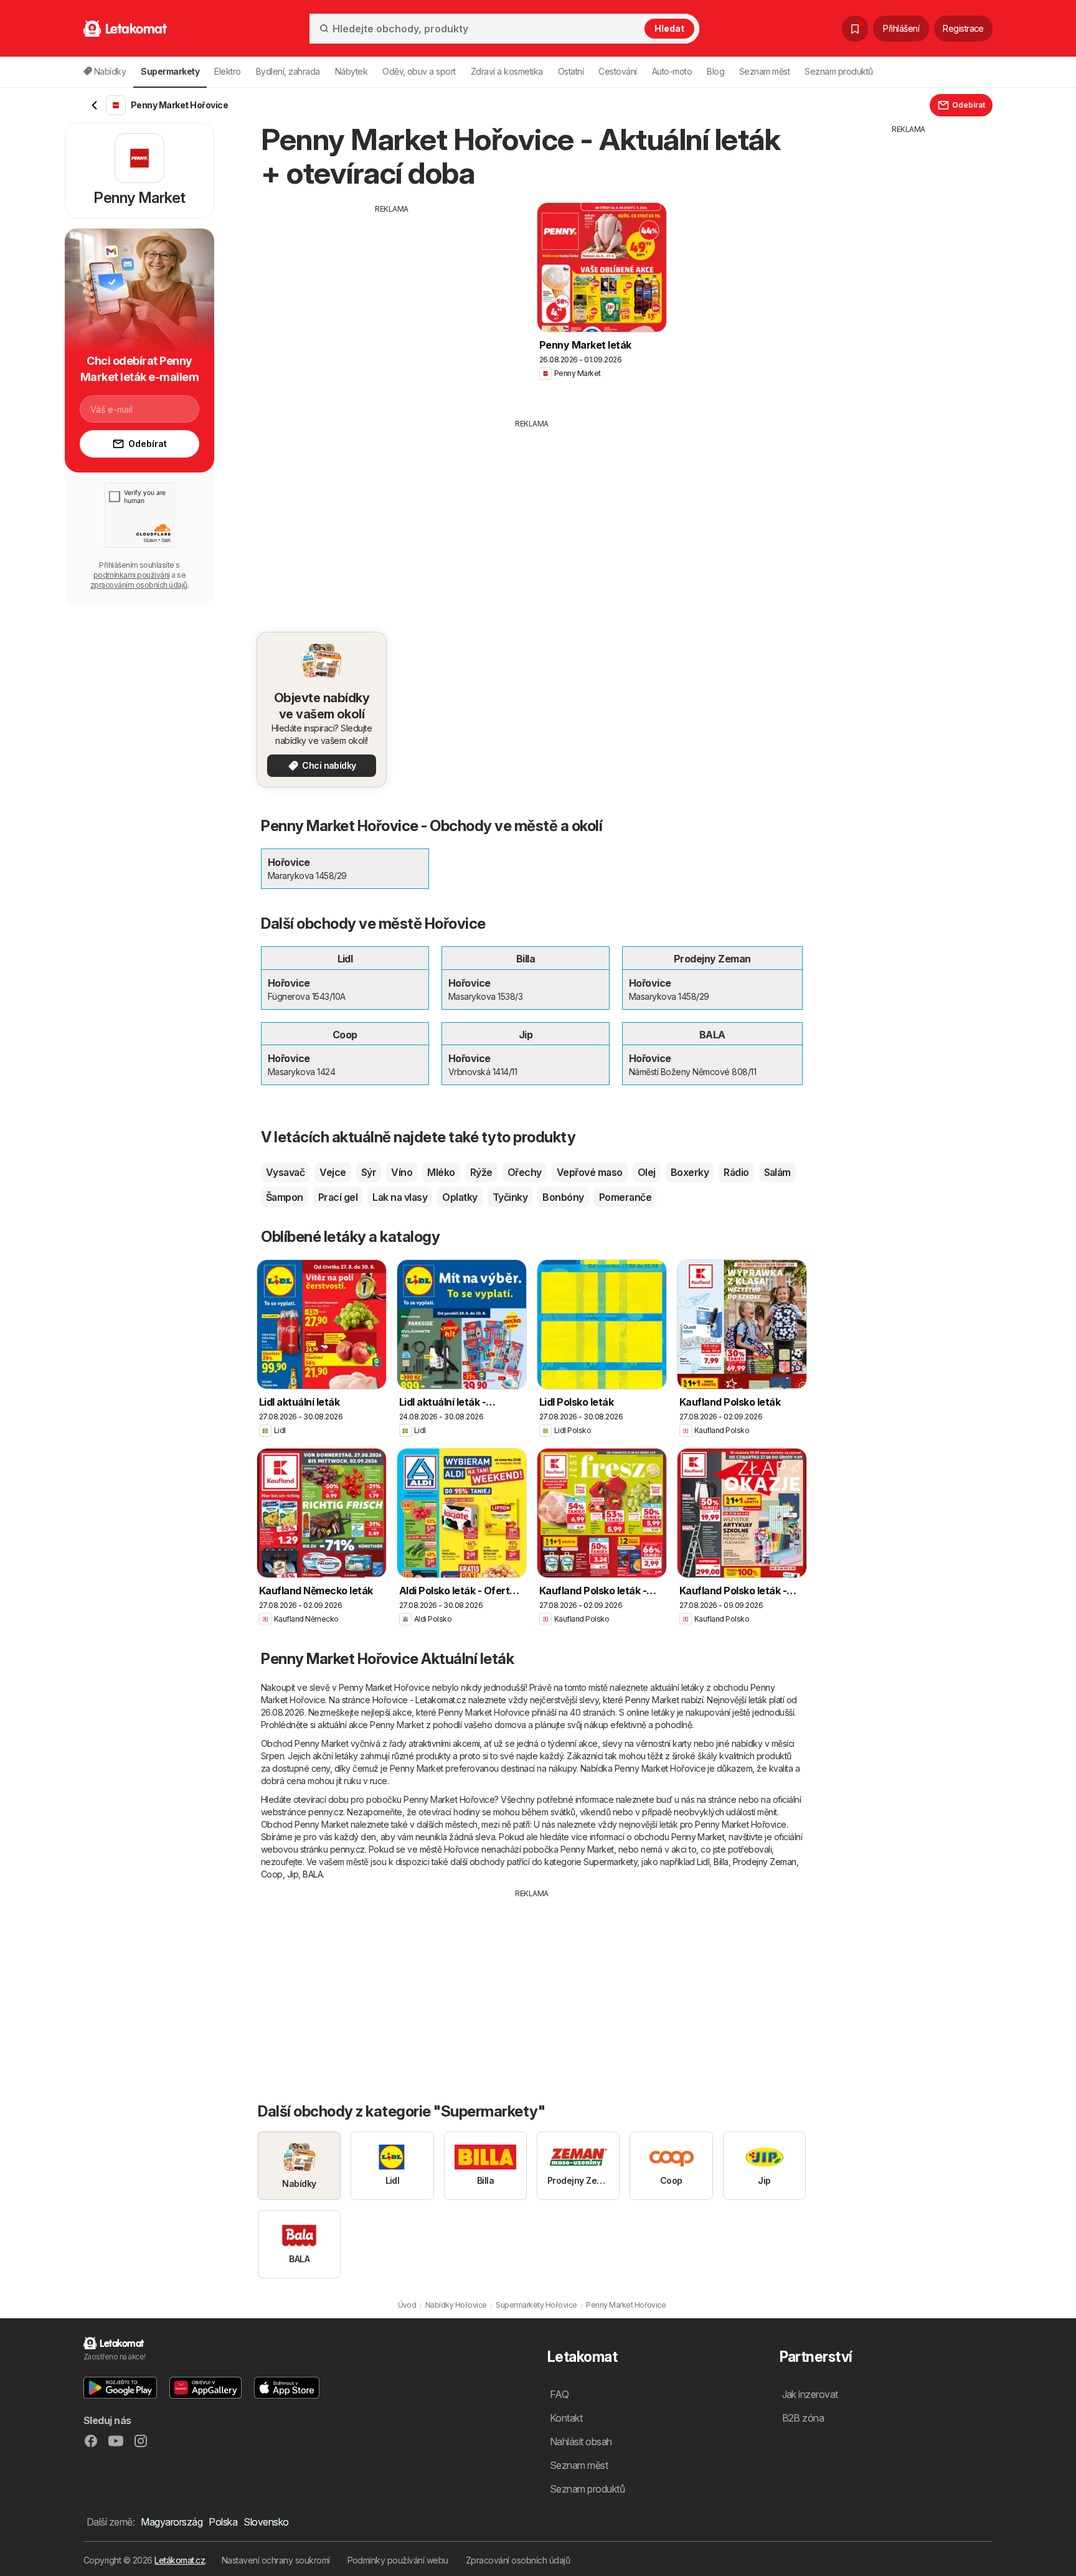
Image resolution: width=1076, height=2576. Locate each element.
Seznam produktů (838, 71)
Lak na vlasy (400, 1197)
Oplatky (460, 1197)
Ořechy (525, 1172)
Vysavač (285, 1172)
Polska (223, 2522)
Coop (272, 1874)
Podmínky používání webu (398, 2560)
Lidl (703, 1862)
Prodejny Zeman (765, 1862)
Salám (777, 1172)
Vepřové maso (590, 1172)
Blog (715, 71)
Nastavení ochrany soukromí (276, 2560)
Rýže (481, 1172)
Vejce (333, 1172)
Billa (721, 1862)
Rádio (736, 1172)
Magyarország (172, 2522)
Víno (402, 1172)
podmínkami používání (132, 575)
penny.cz (326, 1812)
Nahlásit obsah (581, 2442)
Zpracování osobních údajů (518, 2560)
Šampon (285, 1197)
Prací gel (338, 1197)
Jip (293, 1874)
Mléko (441, 1172)
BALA (313, 1874)
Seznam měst (764, 71)
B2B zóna (803, 2418)
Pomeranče (625, 1197)
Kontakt (566, 2418)
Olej (647, 1172)
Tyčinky (510, 1197)
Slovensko (266, 2522)
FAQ (559, 2394)
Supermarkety (610, 1862)
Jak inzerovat (810, 2394)
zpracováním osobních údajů (139, 585)
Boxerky (690, 1172)
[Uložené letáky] (855, 29)
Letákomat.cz (180, 2560)
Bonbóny (563, 1197)
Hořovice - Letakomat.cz (419, 1700)
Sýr (369, 1172)
